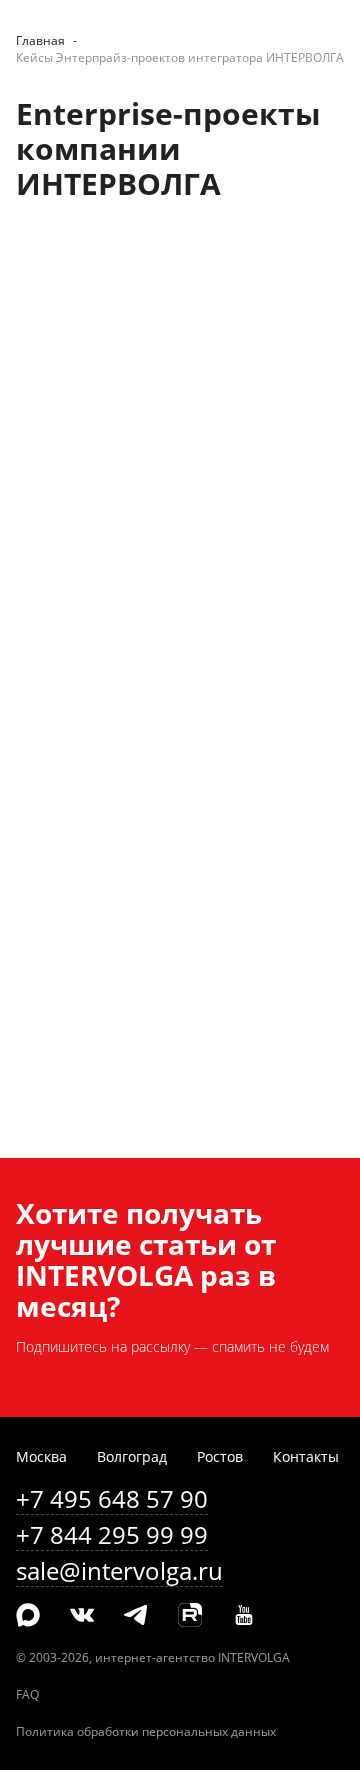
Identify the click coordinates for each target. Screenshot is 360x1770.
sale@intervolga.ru (119, 1570)
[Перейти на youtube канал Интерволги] (244, 1616)
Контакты (306, 1456)
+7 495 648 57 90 (112, 1498)
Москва (41, 1456)
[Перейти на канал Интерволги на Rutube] (190, 1616)
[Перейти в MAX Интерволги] (28, 1616)
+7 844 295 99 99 (112, 1534)
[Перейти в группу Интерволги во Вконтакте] (82, 1616)
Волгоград (132, 1456)
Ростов (220, 1456)
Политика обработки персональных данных (146, 1731)
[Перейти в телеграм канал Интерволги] (136, 1616)
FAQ (27, 1694)
